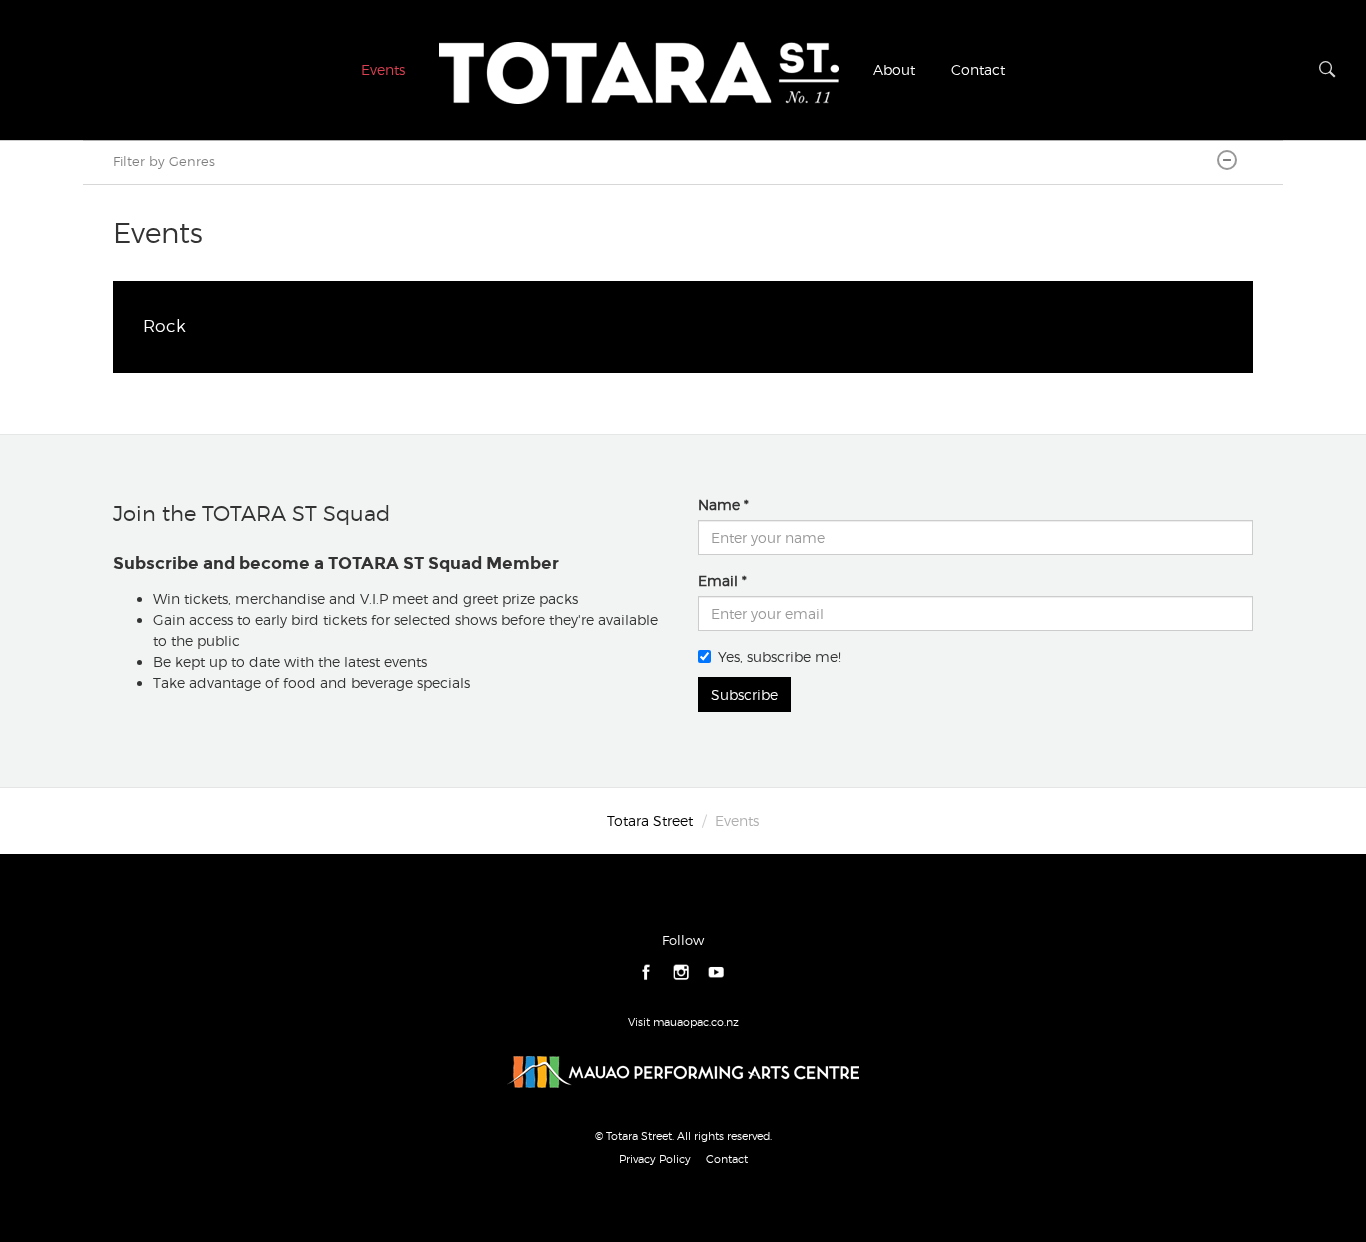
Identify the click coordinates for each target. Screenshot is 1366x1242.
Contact (978, 69)
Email (718, 580)
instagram (681, 972)
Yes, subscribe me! (779, 656)
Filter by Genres (164, 161)
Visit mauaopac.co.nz (683, 1022)
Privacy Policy (655, 1159)
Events (383, 69)
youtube (716, 972)
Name (719, 504)
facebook (646, 972)
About (894, 69)
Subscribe (744, 694)
